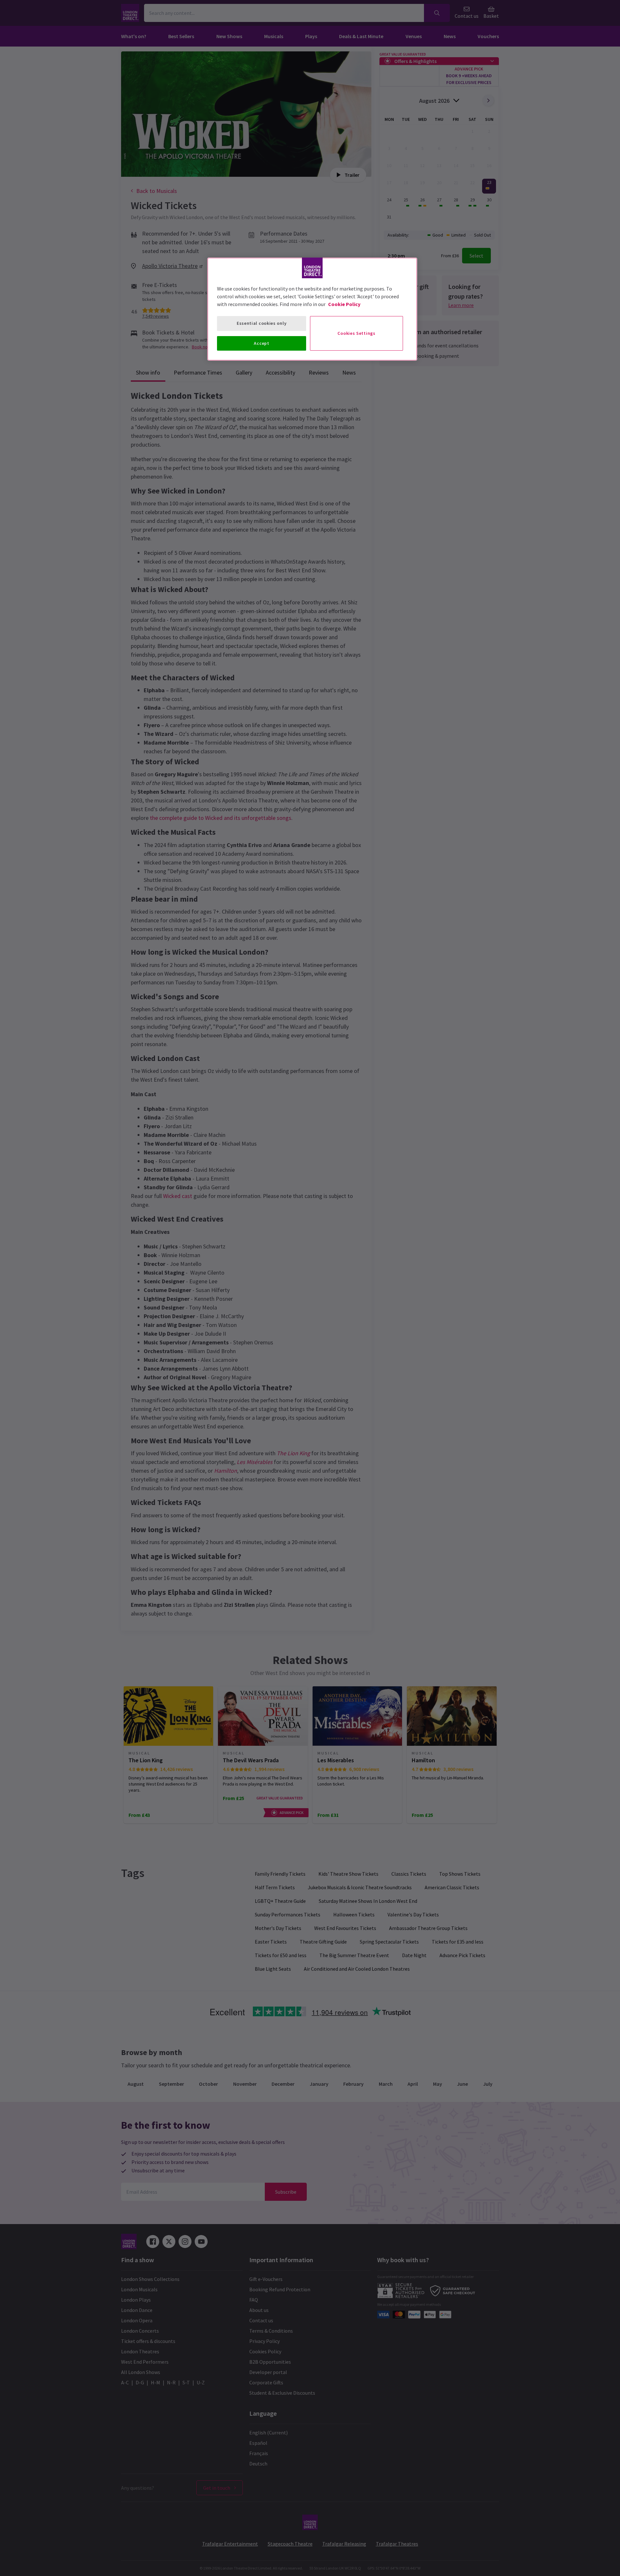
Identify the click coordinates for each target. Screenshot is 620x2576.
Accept (261, 343)
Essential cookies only (262, 323)
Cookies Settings (356, 333)
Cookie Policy (344, 304)
